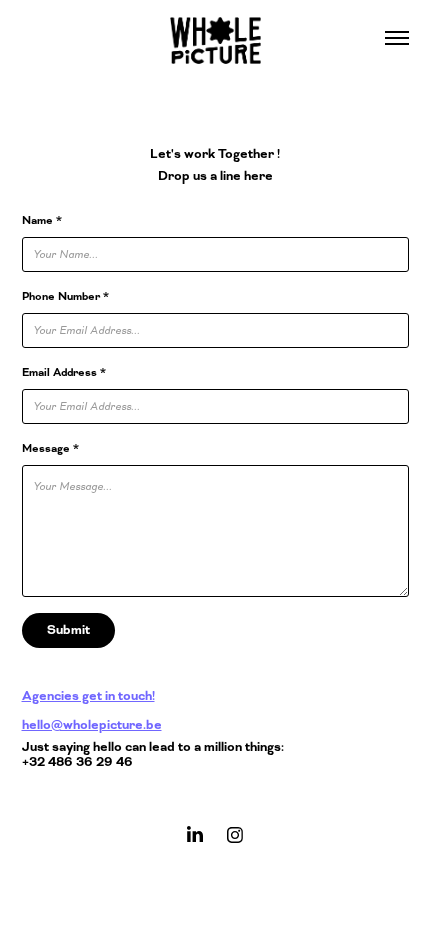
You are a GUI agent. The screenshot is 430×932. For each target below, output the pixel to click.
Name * (42, 220)
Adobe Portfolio (247, 880)
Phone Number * (65, 296)
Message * (50, 448)
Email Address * (64, 372)
